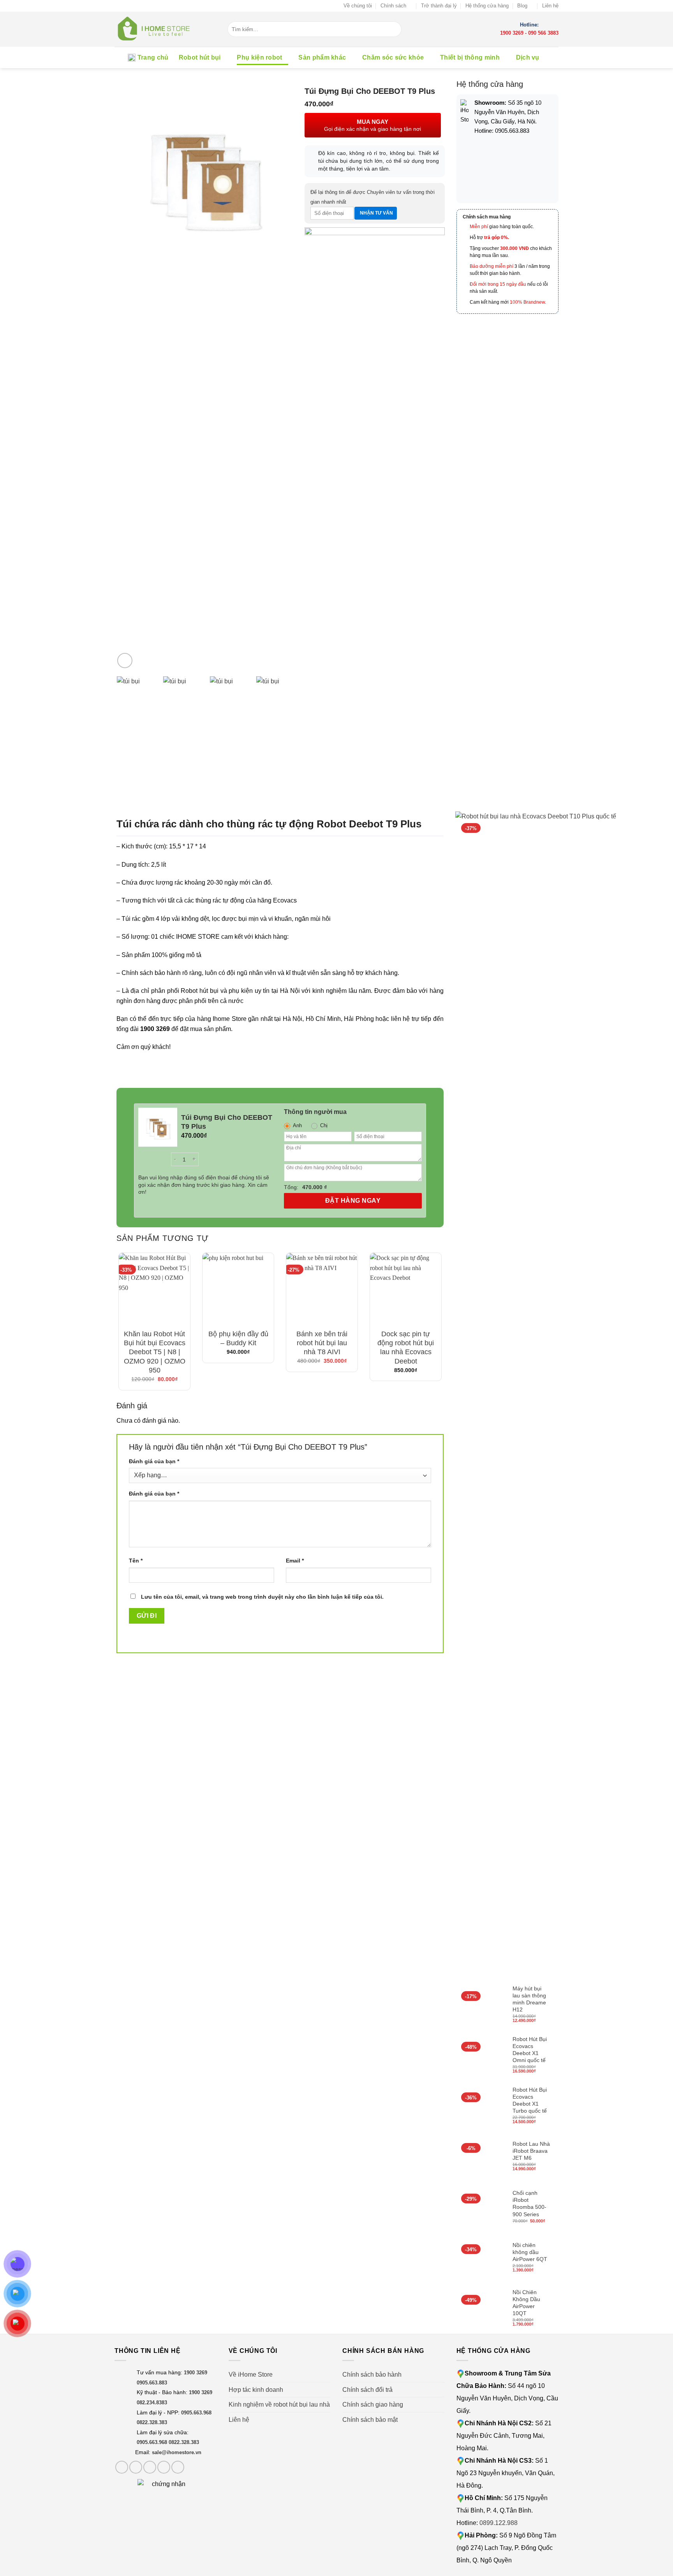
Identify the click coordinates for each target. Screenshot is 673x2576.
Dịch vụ (528, 57)
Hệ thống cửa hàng (487, 6)
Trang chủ (153, 57)
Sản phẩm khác (322, 57)
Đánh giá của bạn (154, 1461)
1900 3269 (512, 33)
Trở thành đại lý (439, 6)
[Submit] (396, 29)
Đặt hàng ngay (353, 1201)
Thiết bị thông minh (470, 57)
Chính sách (393, 6)
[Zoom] (125, 661)
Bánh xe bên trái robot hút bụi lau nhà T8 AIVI (322, 1343)
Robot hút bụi (200, 57)
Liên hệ (550, 6)
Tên (136, 1561)
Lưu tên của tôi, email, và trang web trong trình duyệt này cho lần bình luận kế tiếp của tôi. (262, 1597)
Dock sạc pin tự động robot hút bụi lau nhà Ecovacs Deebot (406, 1348)
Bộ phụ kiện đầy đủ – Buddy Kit (238, 1338)
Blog (522, 6)
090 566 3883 (543, 33)
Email (295, 1561)
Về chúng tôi (358, 6)
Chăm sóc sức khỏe (393, 57)
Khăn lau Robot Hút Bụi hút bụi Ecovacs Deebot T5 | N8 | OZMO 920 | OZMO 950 (155, 1352)
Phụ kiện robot (259, 57)
